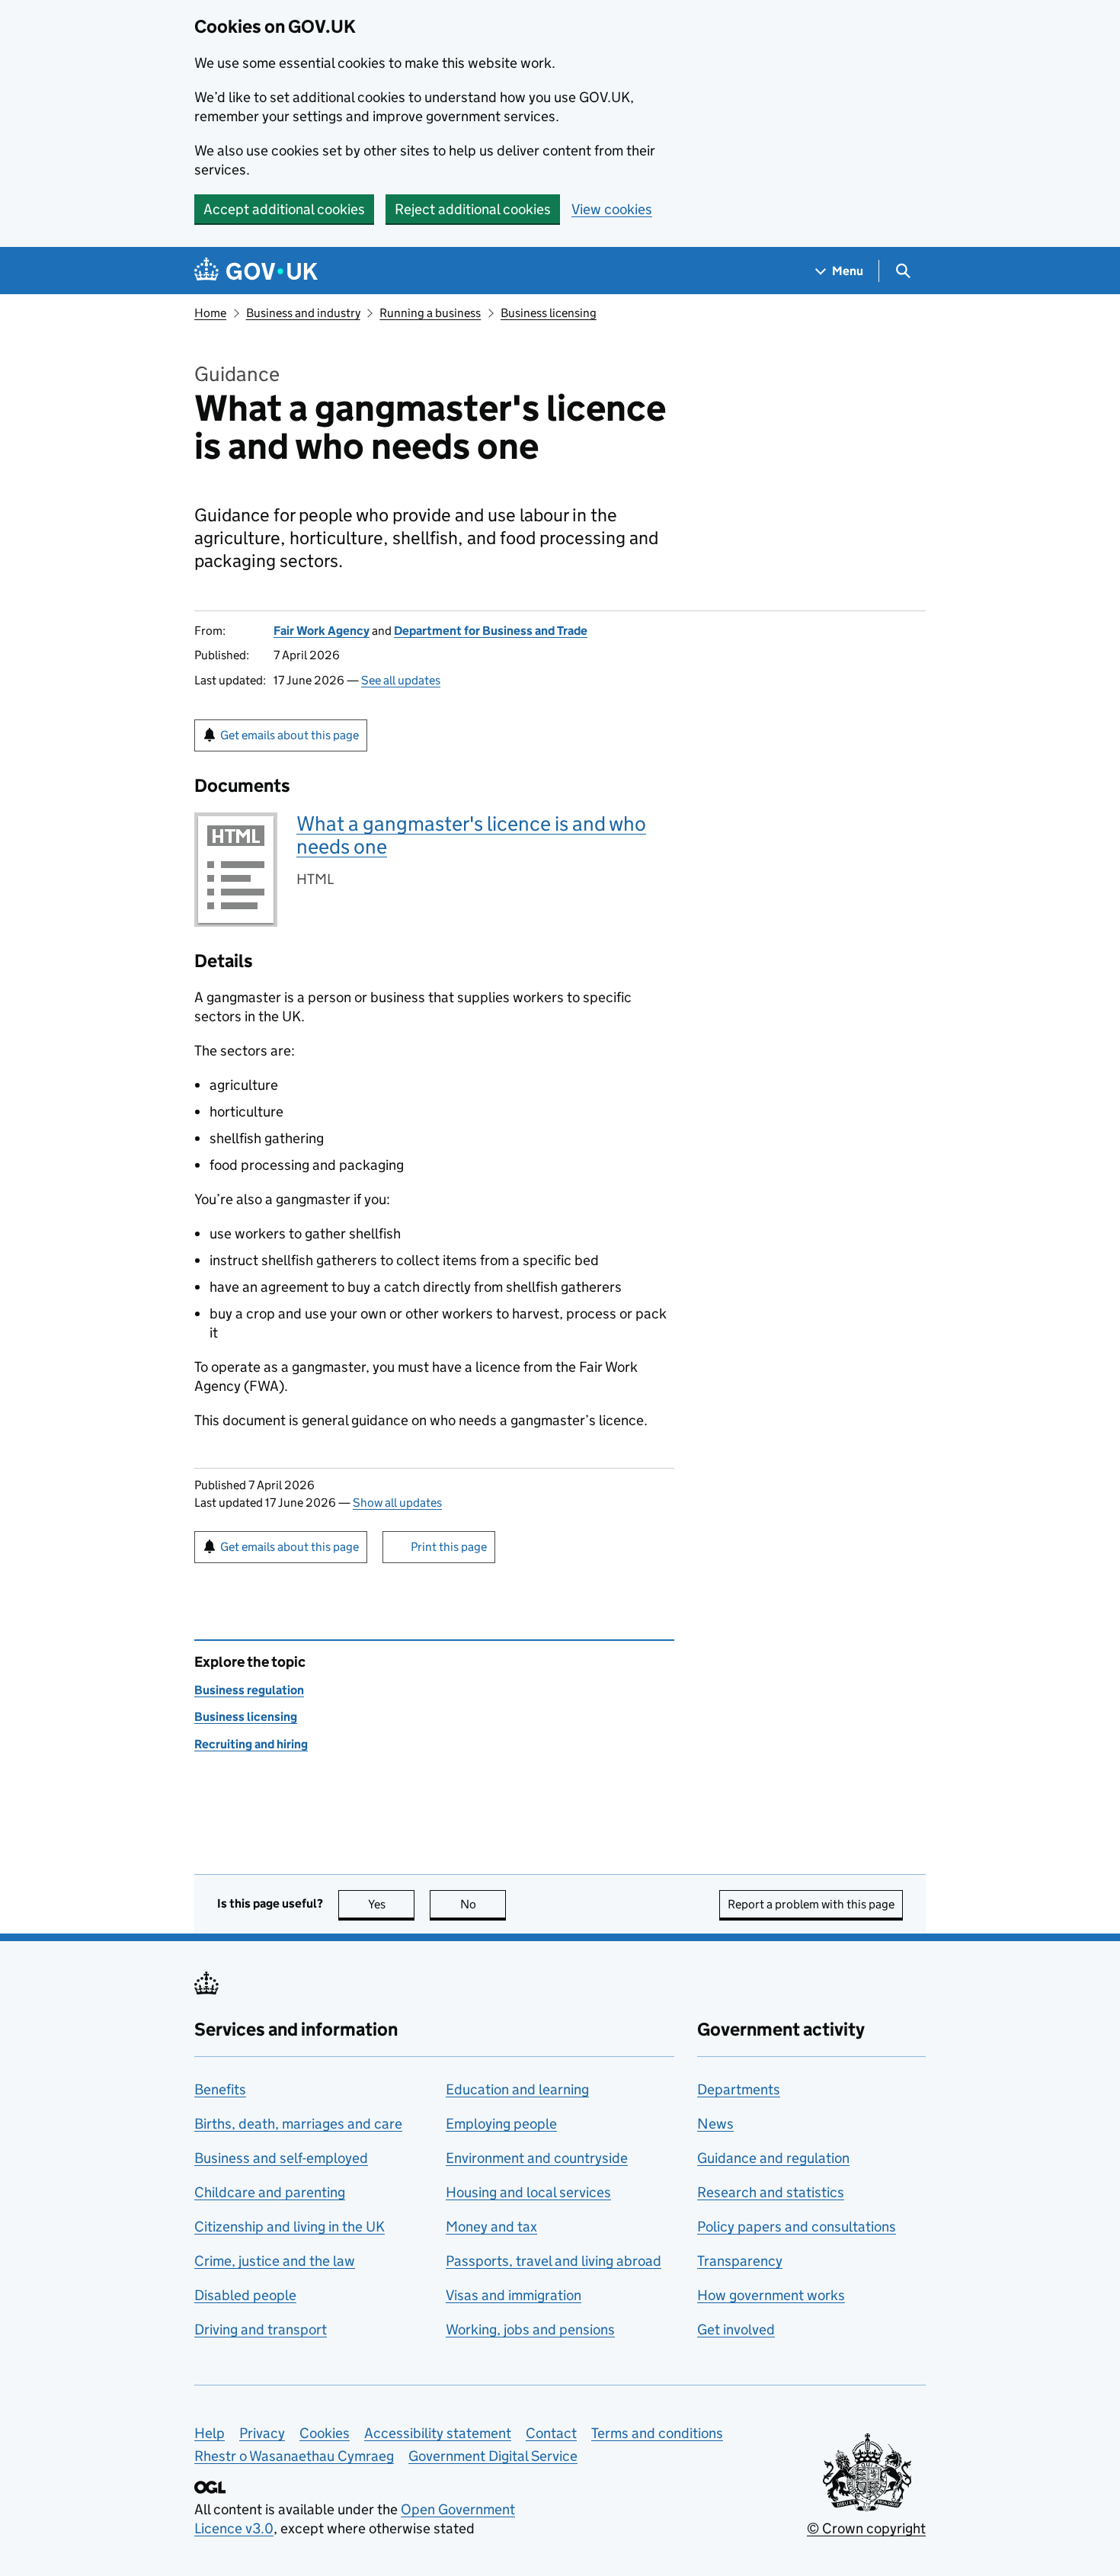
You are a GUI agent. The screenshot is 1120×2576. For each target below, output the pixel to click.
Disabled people (245, 2295)
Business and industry (303, 313)
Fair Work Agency (322, 631)
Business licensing (549, 313)
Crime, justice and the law (275, 2261)
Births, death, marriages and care (298, 2124)
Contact (551, 2433)
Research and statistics (771, 2192)
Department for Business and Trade (491, 631)
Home (210, 313)
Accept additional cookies (284, 209)
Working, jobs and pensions (530, 2329)
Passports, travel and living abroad (554, 2261)
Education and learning (517, 2089)
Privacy (262, 2433)
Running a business (430, 313)
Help (210, 2433)
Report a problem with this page (811, 1904)
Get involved (736, 2329)
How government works (771, 2295)
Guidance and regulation (773, 2158)
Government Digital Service (493, 2456)
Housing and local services (528, 2192)
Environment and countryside (537, 2158)
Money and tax (491, 2227)
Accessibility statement (438, 2433)
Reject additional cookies (473, 209)
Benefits (220, 2089)
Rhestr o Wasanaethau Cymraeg (294, 2456)
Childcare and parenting (270, 2192)
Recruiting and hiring (251, 1744)
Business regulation (249, 1690)
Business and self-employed (281, 2158)
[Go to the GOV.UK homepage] (256, 271)
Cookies (325, 2433)
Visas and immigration (514, 2295)
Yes (391, 1904)
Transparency (740, 2261)
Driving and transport (261, 2329)
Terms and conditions (657, 2433)
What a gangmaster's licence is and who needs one (471, 835)
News (715, 2124)
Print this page (449, 1547)
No (483, 1904)
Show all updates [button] (397, 1503)
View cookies (612, 209)
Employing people (501, 2124)
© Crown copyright (866, 2528)
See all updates (401, 680)
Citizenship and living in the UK (290, 2227)
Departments (739, 2089)
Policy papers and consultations (797, 2227)
